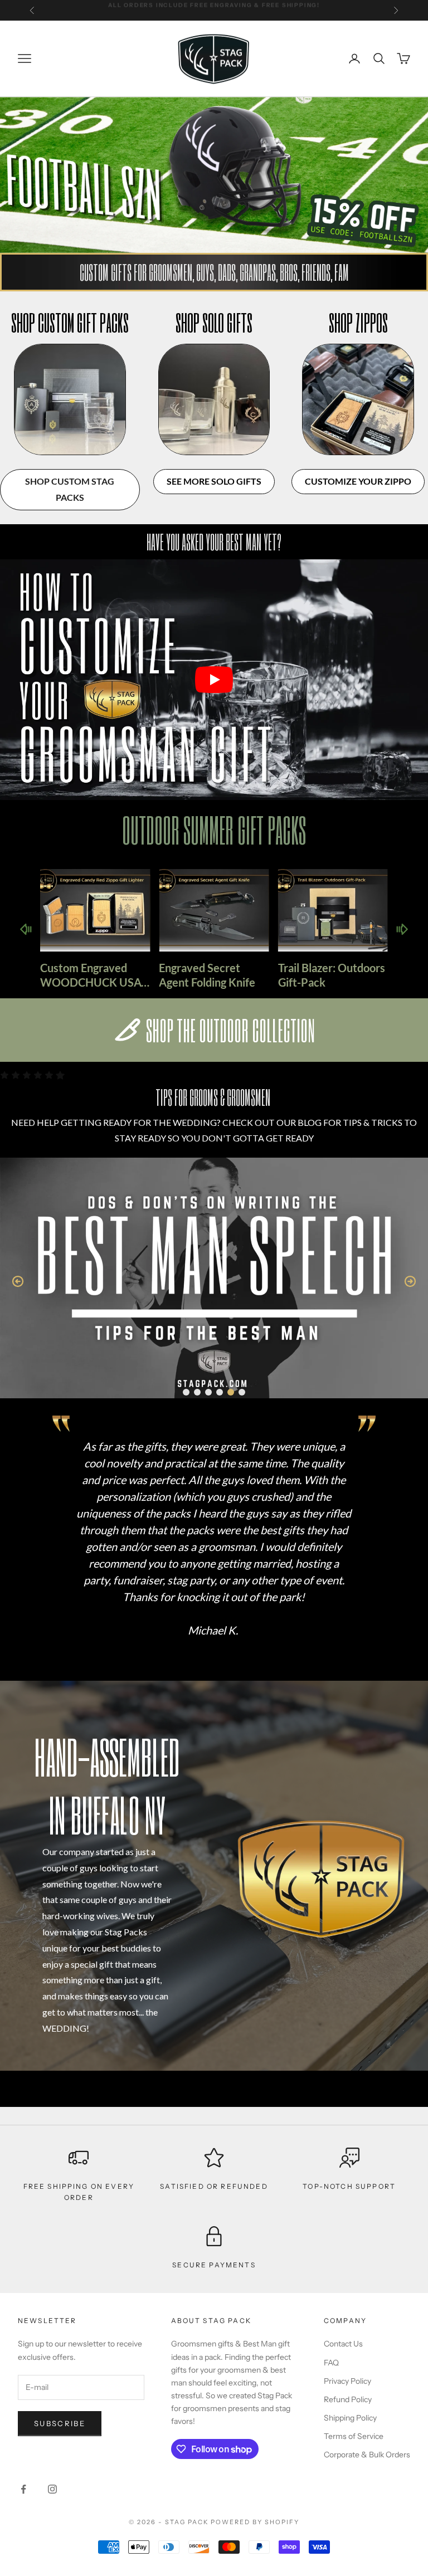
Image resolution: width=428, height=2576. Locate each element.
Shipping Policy (350, 2418)
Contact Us (343, 2344)
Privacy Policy (347, 2381)
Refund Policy (348, 2399)
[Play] (214, 680)
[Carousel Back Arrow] (26, 929)
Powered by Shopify (255, 2522)
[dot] (186, 1392)
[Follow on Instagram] (52, 2489)
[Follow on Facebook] (23, 2489)
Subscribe (60, 2423)
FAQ (331, 2363)
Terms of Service (354, 2436)
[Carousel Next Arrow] (402, 929)
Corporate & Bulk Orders (367, 2455)
